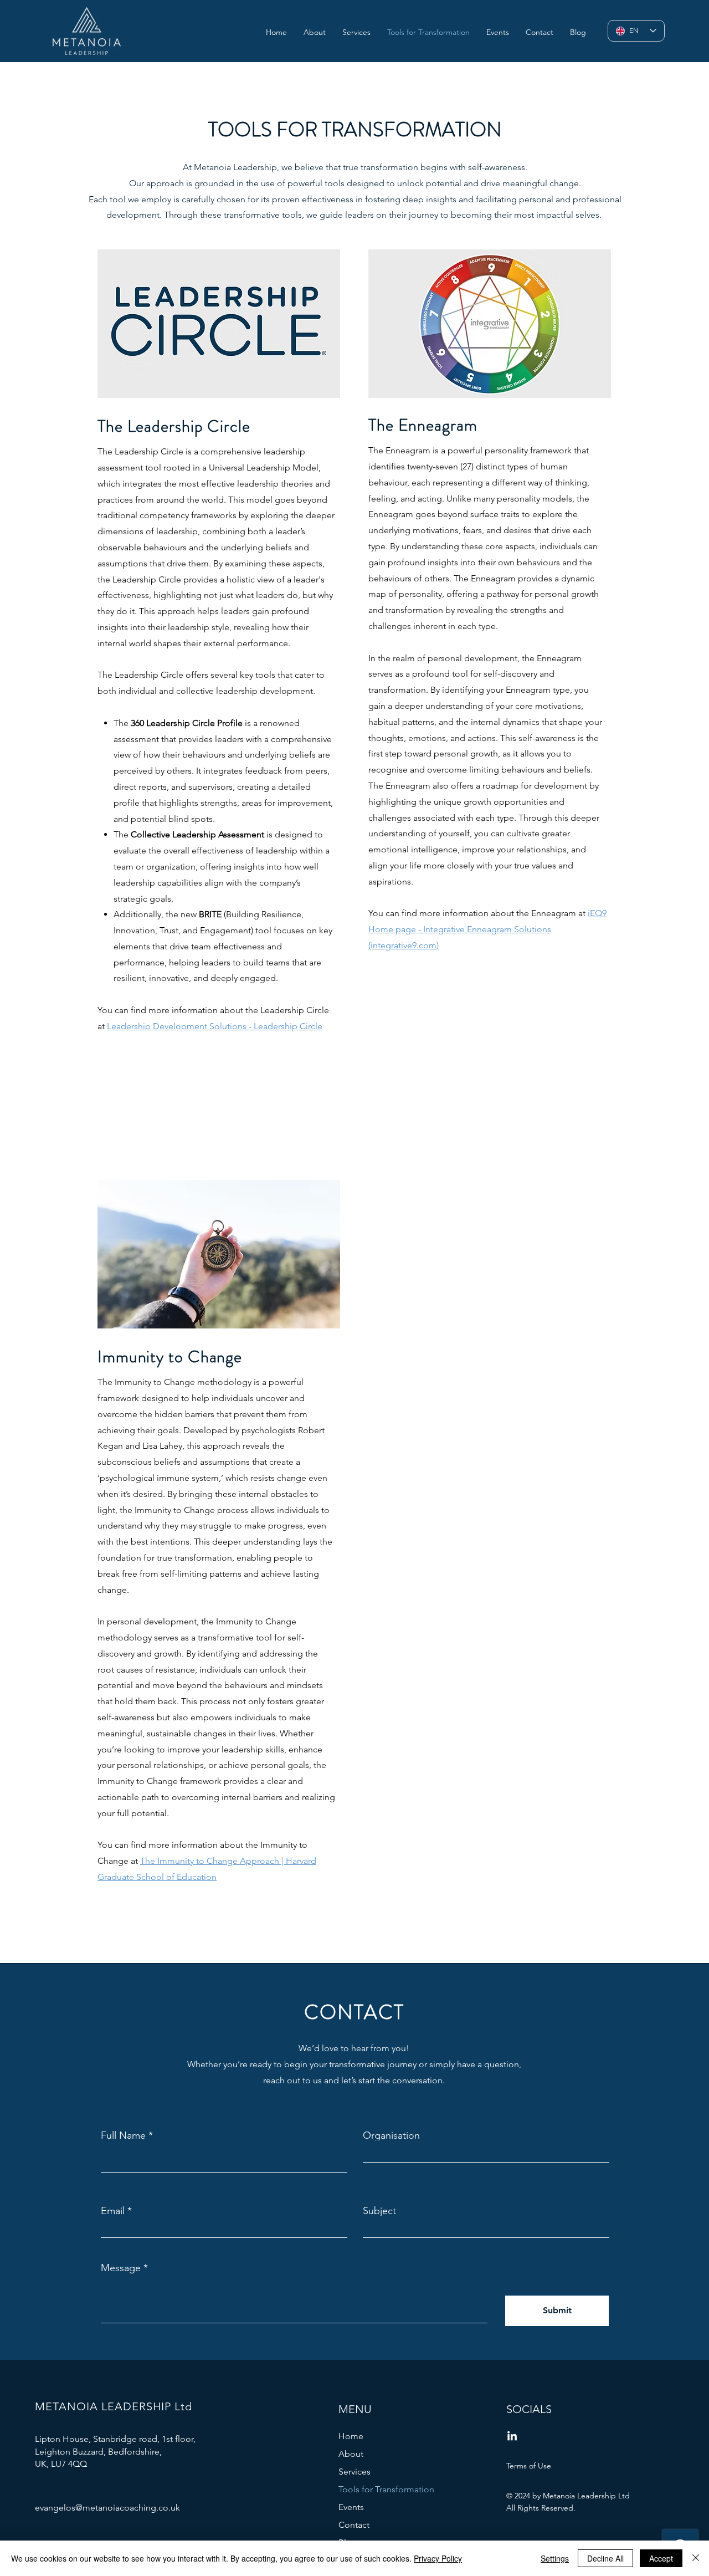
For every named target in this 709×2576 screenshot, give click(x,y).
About (351, 2454)
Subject (379, 2211)
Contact (354, 2525)
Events (351, 2507)
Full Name (123, 2135)
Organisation (391, 2135)
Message (121, 2268)
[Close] (696, 2558)
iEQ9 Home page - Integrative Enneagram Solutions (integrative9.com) (487, 929)
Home (351, 2436)
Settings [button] (555, 2558)
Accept (661, 2558)
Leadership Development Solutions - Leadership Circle (215, 1026)
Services (354, 2472)
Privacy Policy (438, 2558)
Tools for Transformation (386, 2489)
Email (113, 2211)
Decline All (605, 2558)
